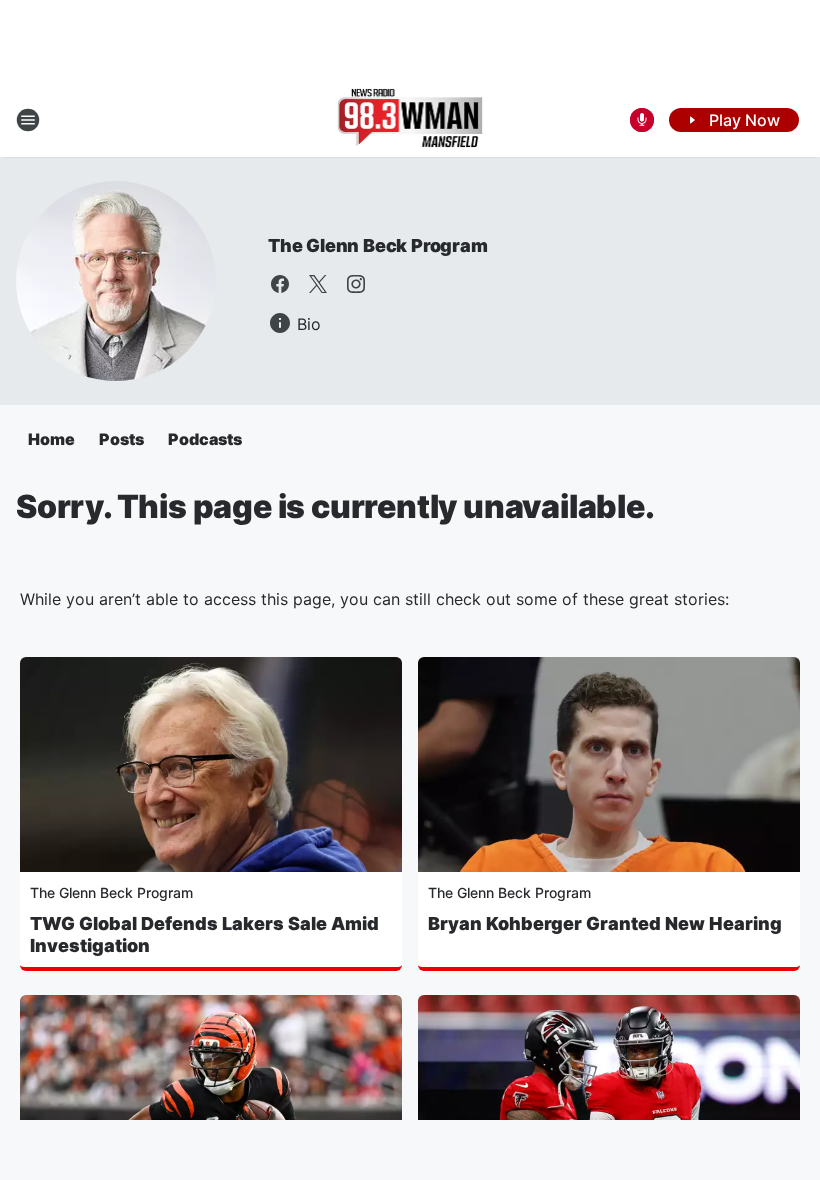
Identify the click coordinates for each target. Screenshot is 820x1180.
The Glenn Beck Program (378, 245)
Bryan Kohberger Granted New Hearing (605, 923)
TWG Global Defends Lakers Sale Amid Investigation (204, 934)
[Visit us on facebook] (280, 284)
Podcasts (205, 439)
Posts (121, 439)
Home (51, 439)
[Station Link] (410, 120)
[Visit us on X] (318, 284)
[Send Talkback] (642, 120)
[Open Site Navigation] (28, 120)
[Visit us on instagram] (356, 284)
